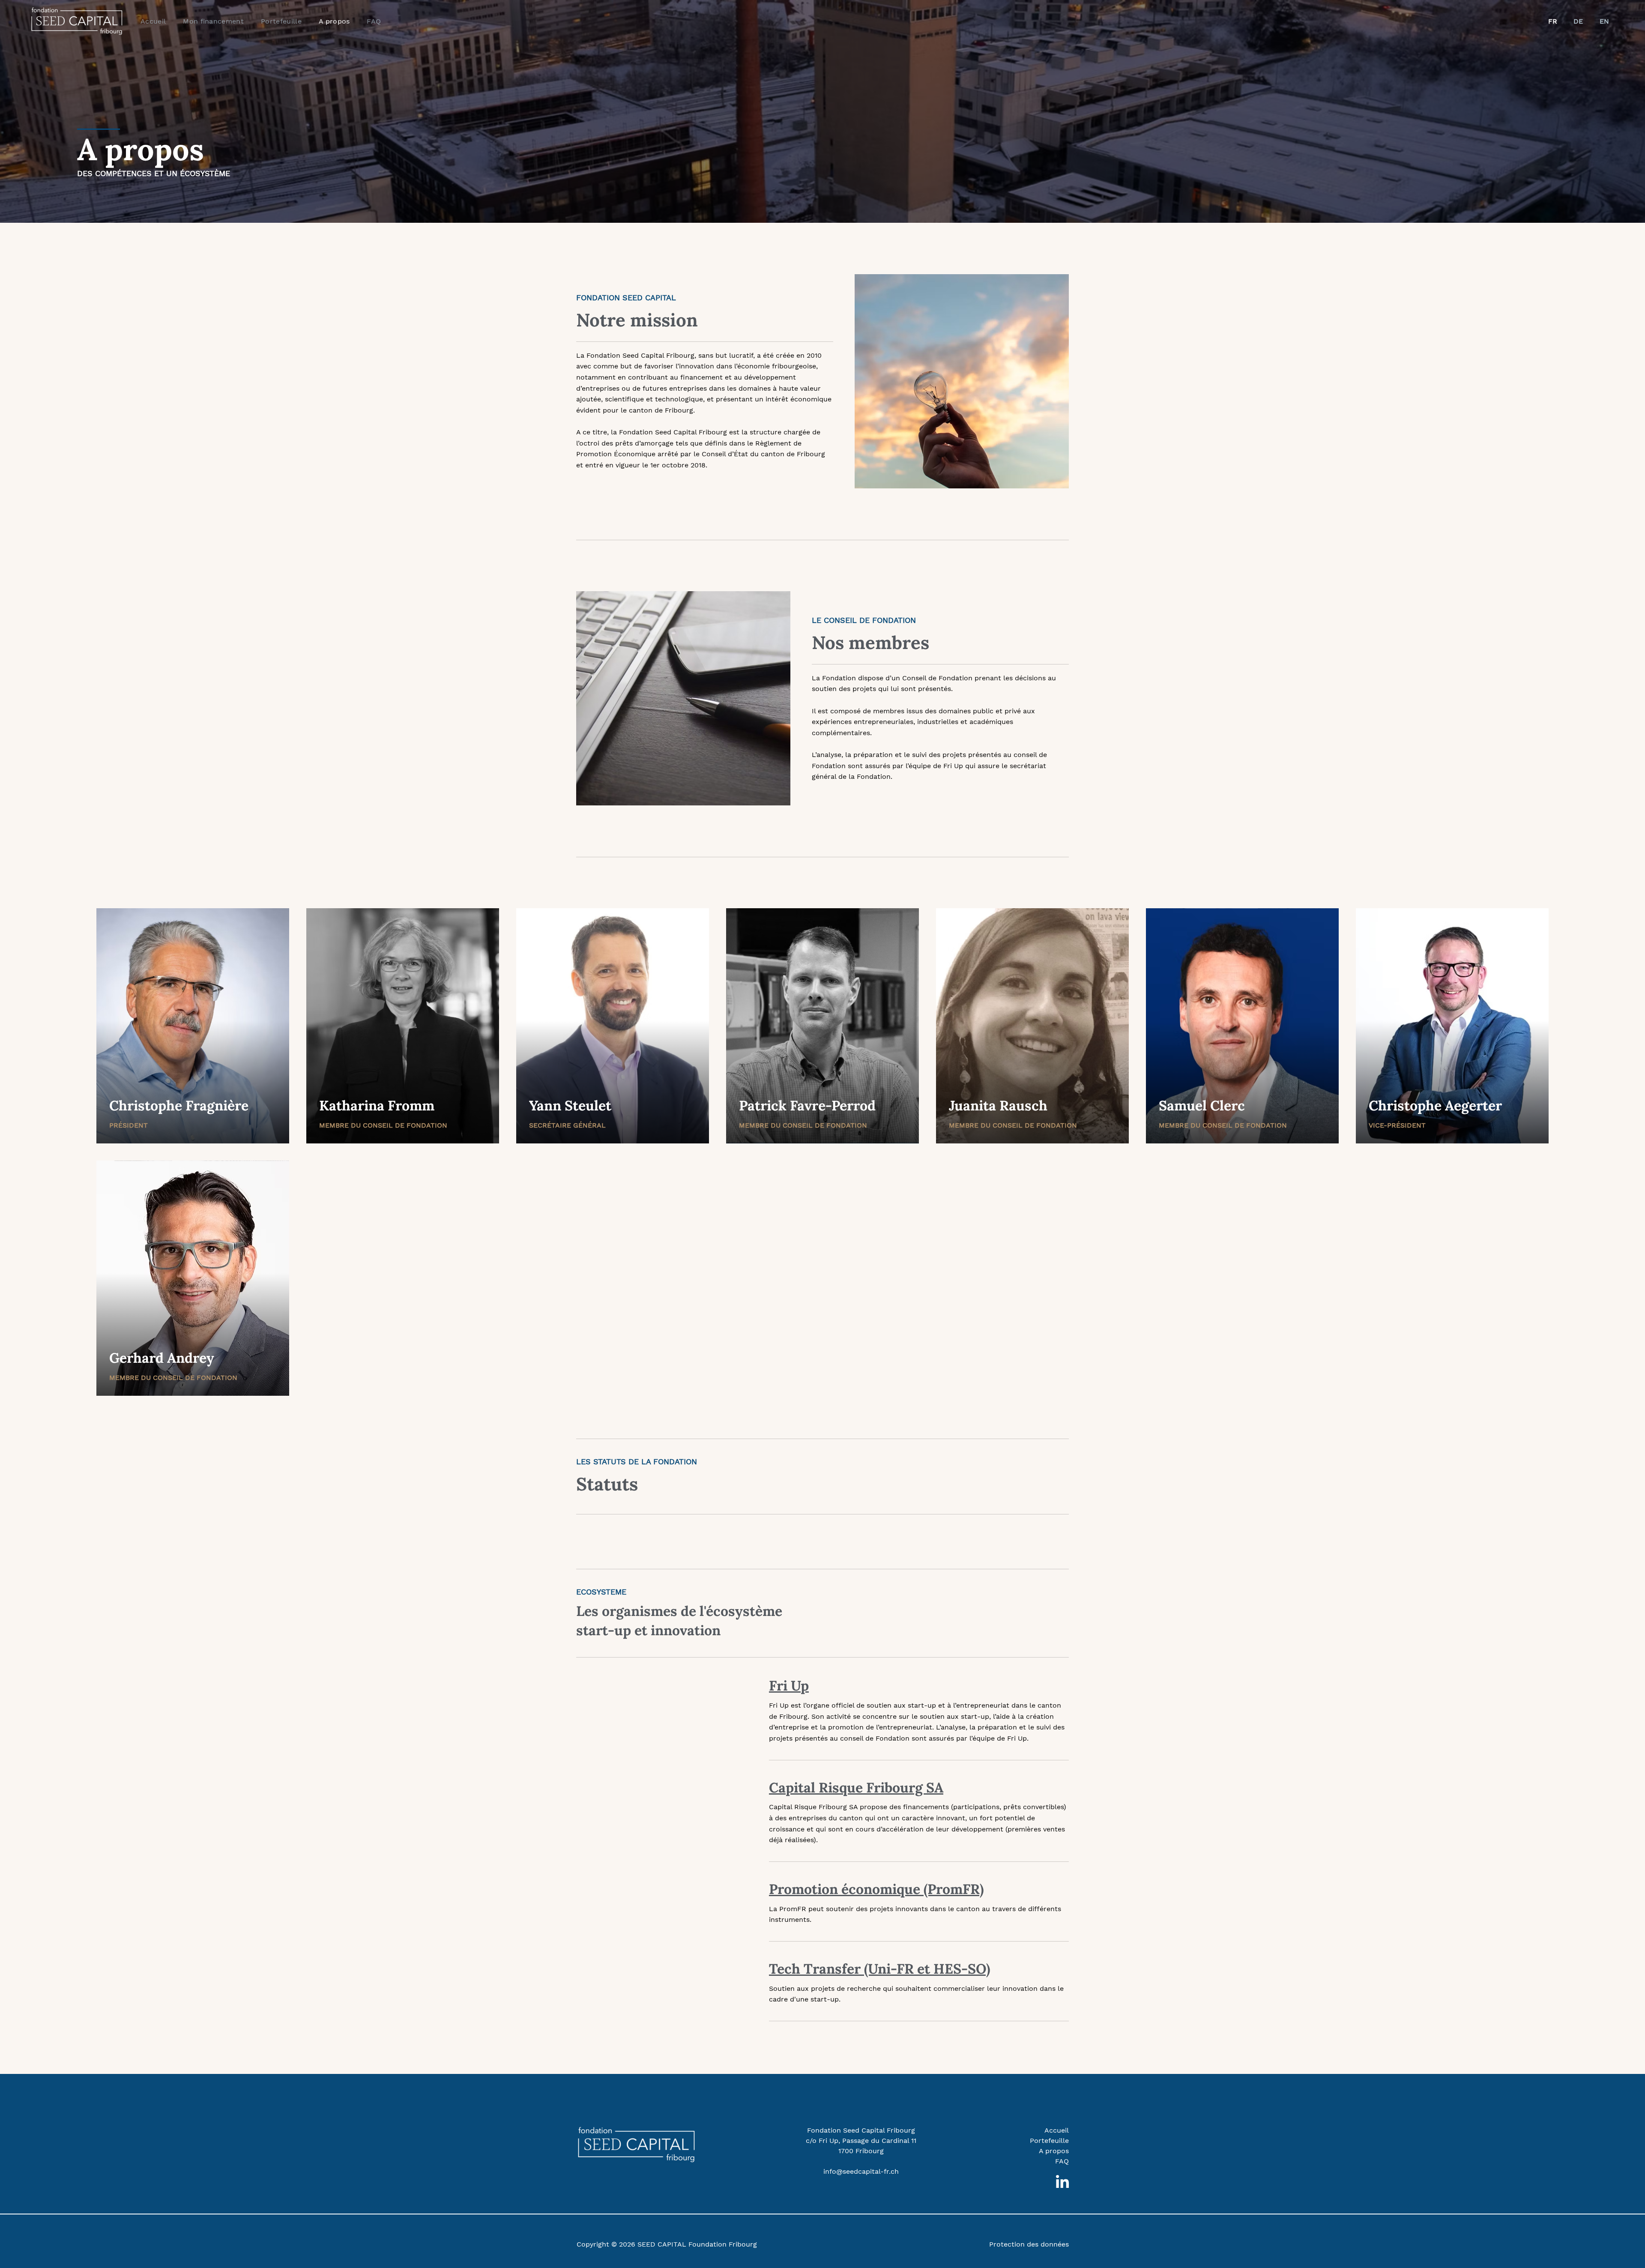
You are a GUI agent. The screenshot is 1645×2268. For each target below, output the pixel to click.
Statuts (607, 1484)
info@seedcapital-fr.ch (861, 2171)
